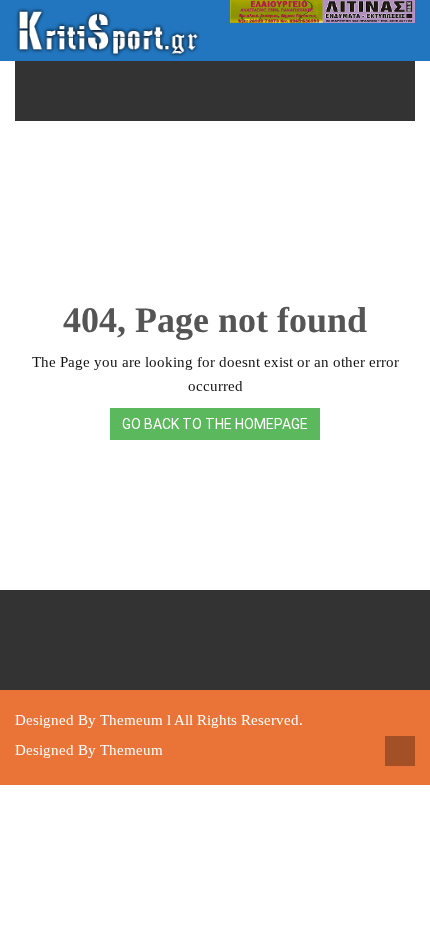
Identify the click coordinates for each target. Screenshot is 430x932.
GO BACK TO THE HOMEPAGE (215, 424)
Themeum (131, 720)
